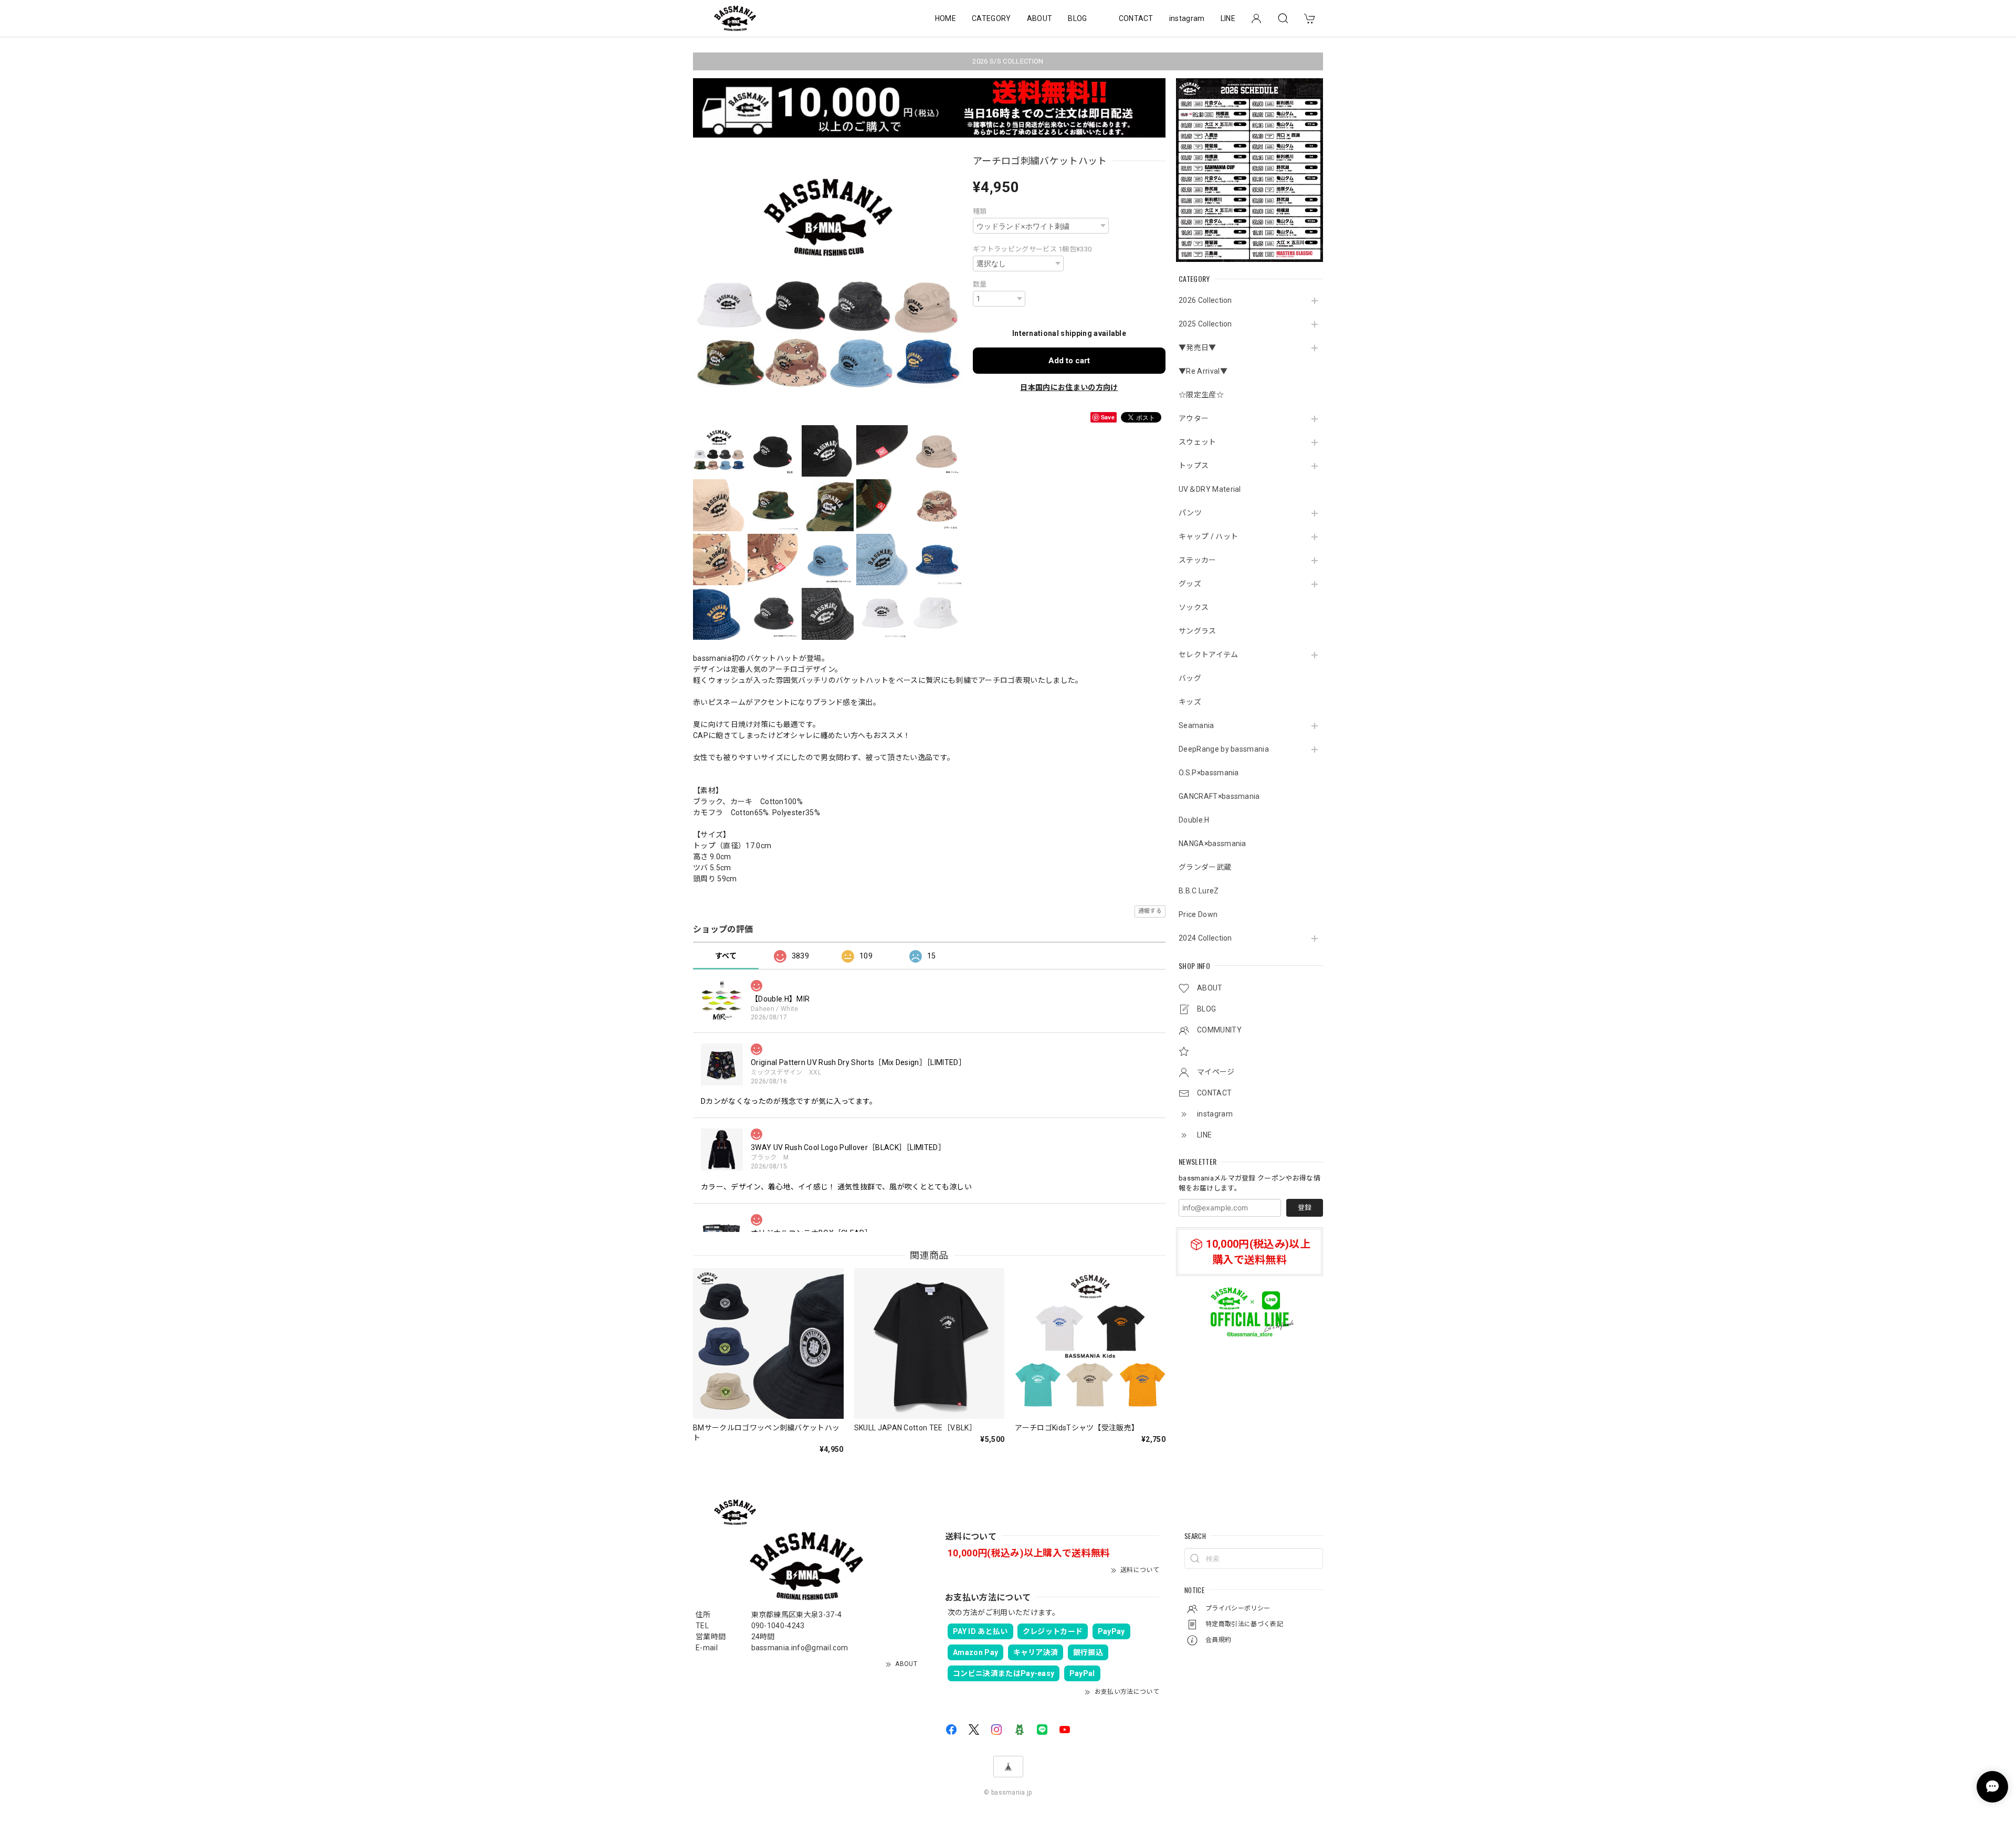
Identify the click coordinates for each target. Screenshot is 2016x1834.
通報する (1150, 911)
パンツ (1190, 513)
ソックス (1194, 607)
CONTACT (1136, 18)
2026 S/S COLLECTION (1008, 61)
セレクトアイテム (1209, 655)
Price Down (1198, 914)
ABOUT (1040, 18)
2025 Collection (1205, 324)
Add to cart (1069, 361)
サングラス (1198, 631)
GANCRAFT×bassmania (1219, 796)
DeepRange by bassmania (1224, 749)
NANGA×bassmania (1212, 844)
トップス (1194, 466)
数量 (980, 284)
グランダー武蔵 (1205, 867)
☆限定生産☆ (1201, 395)
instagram (1187, 18)
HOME (946, 18)
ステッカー (1198, 560)
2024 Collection (1205, 938)
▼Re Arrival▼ (1203, 371)
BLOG (1077, 18)
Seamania (1196, 725)
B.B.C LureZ (1199, 891)
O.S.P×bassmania (1209, 773)
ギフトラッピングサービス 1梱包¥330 (1032, 249)
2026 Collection (1205, 300)
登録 (1305, 1208)
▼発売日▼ (1198, 347)
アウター (1194, 418)
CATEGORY (991, 18)
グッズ (1190, 584)
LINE (1228, 18)
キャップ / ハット (1208, 536)
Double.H (1194, 820)
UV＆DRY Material (1210, 489)
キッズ (1190, 702)
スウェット (1198, 442)
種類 (980, 211)
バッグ (1190, 678)
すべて (726, 956)
